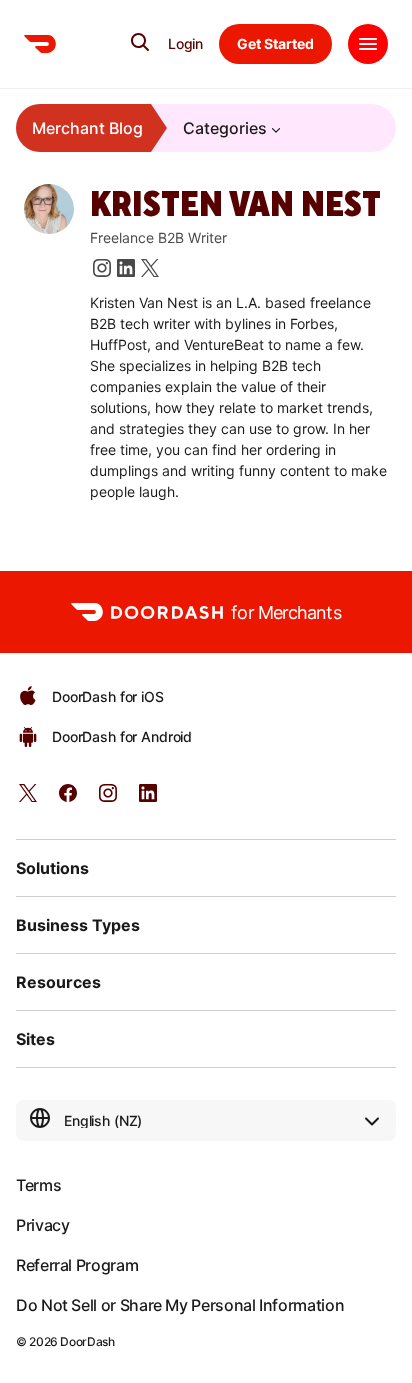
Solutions (52, 868)
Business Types (78, 925)
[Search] (140, 42)
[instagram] (108, 799)
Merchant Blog (87, 128)
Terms (38, 1185)
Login (185, 44)
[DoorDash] (40, 44)
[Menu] (368, 44)
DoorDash (87, 1341)
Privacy (42, 1225)
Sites (35, 1039)
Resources (58, 982)
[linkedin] (148, 799)
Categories (225, 128)
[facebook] (68, 799)
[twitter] (28, 799)
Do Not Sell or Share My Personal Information (180, 1305)
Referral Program (77, 1265)
